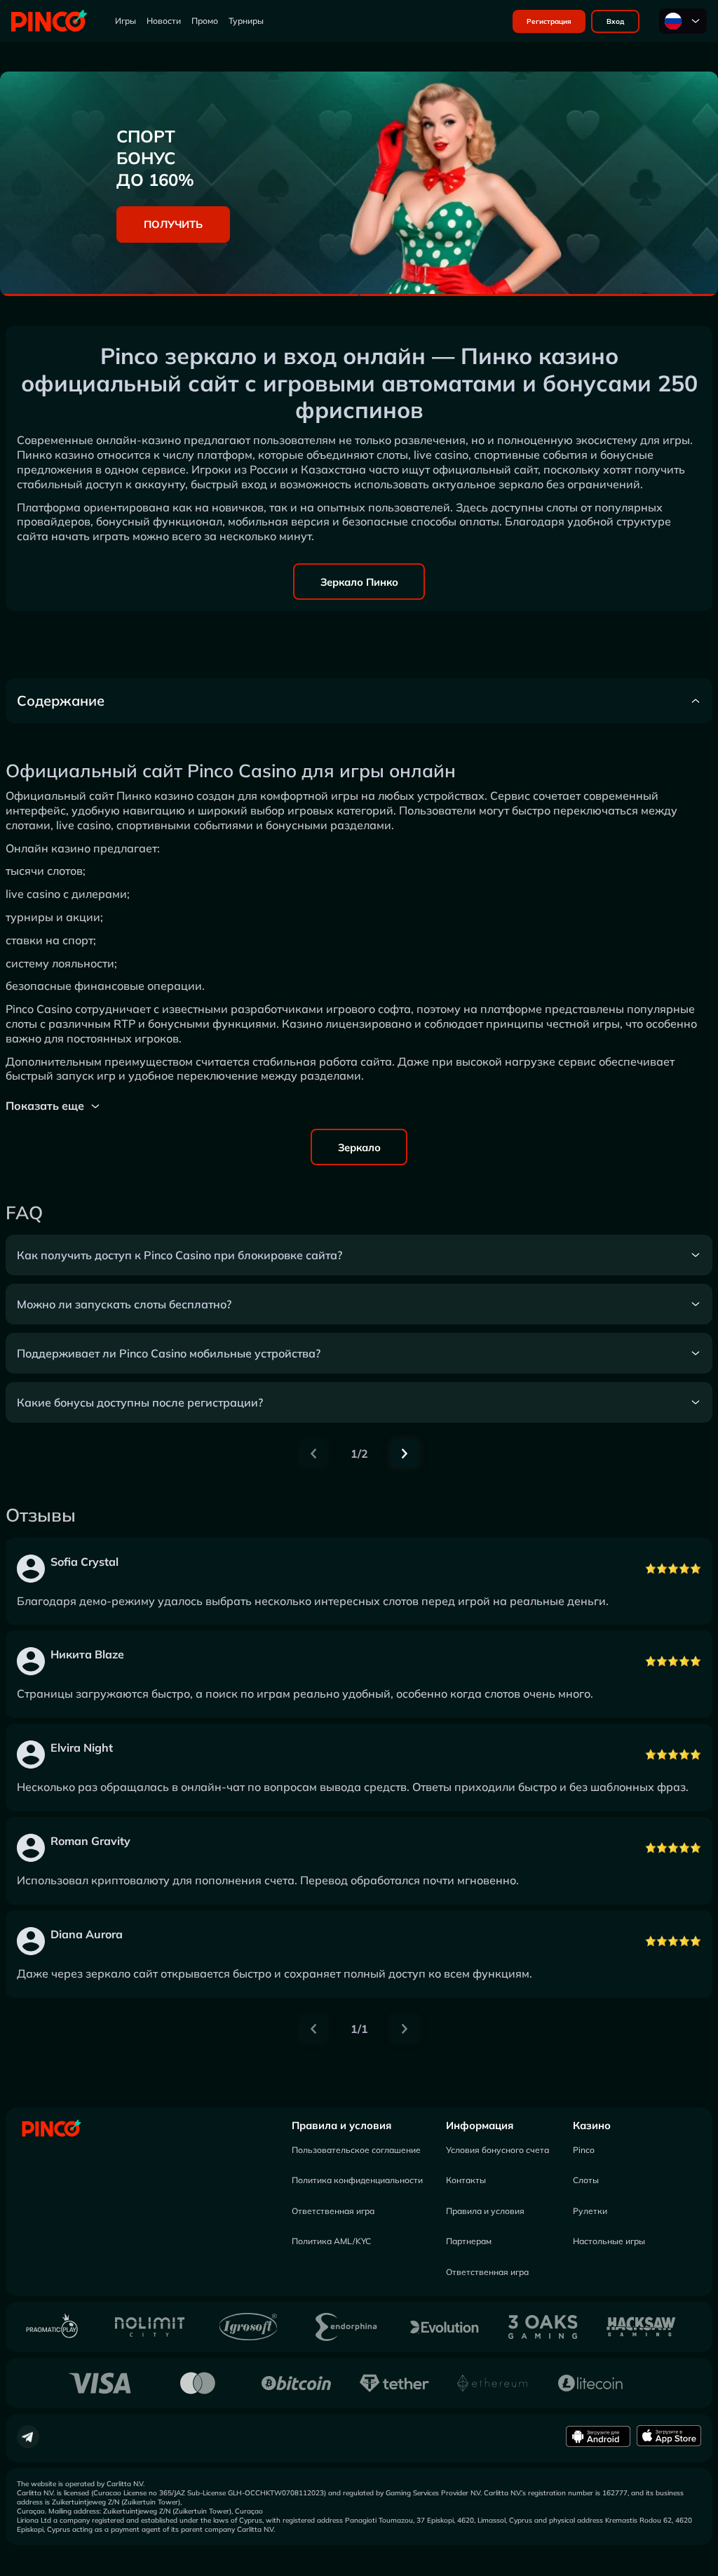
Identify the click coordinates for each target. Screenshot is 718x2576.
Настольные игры (609, 2241)
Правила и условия (341, 2125)
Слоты (586, 2180)
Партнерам (469, 2241)
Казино (592, 2125)
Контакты (466, 2180)
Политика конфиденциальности (357, 2180)
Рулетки (590, 2211)
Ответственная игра (333, 2211)
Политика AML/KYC (331, 2241)
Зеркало (359, 1147)
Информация (480, 2125)
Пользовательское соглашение (356, 2150)
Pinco (584, 2150)
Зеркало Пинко (359, 582)
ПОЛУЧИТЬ (173, 224)
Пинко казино (155, 796)
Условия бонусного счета (497, 2150)
